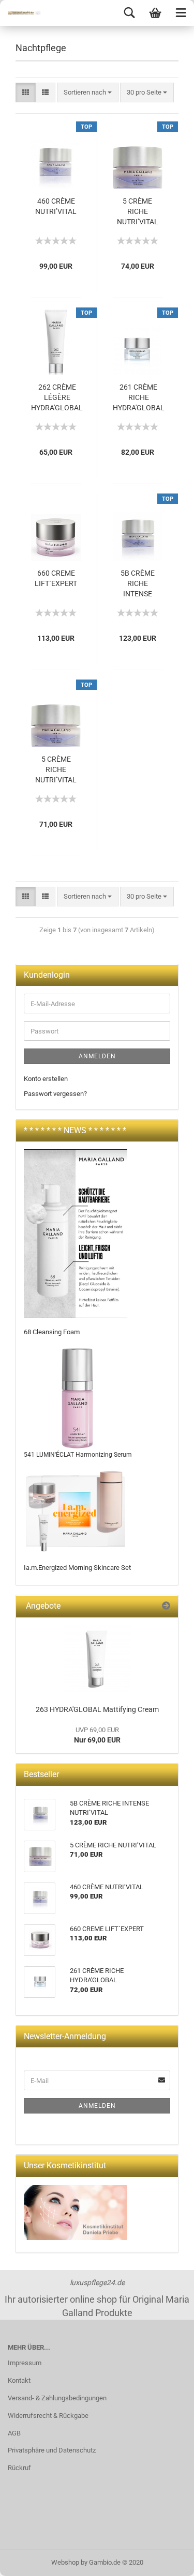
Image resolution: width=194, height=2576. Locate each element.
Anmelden (97, 1056)
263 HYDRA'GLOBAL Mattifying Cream (97, 1709)
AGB (14, 2433)
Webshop (65, 2562)
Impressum (25, 2363)
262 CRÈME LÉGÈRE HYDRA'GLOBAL (57, 397)
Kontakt (19, 2380)
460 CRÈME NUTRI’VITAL (56, 206)
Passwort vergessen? (55, 1094)
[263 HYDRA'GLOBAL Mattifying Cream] (97, 1659)
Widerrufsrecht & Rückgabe (48, 2416)
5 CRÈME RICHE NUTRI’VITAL (138, 211)
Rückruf (19, 2468)
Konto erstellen (46, 1079)
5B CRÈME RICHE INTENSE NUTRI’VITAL (138, 584)
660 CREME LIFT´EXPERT (56, 578)
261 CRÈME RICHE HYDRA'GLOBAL (139, 397)
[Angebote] (166, 1606)
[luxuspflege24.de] (21, 13)
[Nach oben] (166, 2560)
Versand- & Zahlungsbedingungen (57, 2398)
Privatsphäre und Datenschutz (52, 2450)
